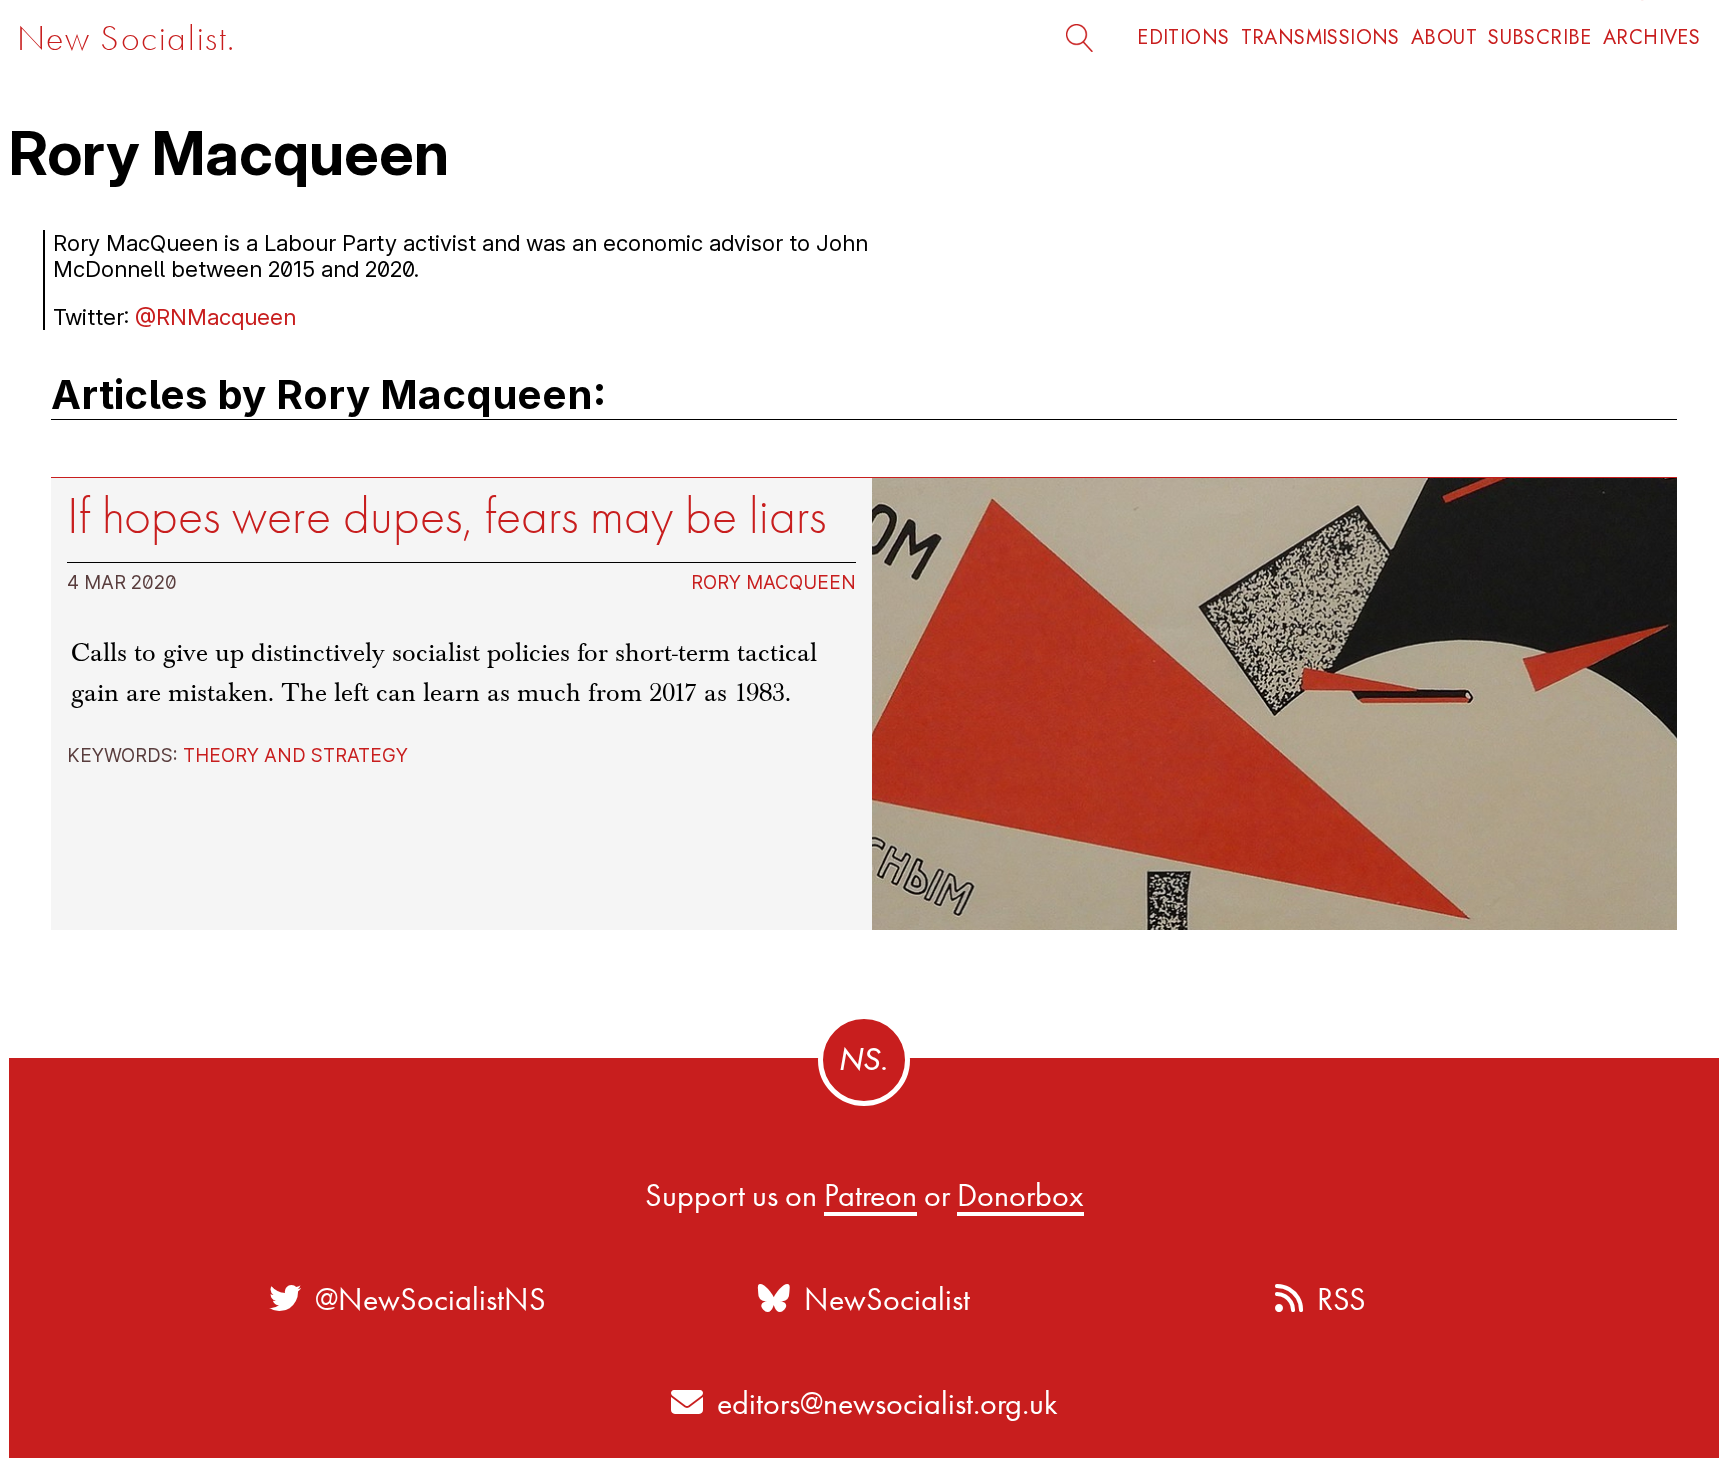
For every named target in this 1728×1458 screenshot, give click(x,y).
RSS (1334, 1299)
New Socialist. (126, 38)
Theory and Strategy (295, 755)
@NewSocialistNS (423, 1299)
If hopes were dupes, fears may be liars (446, 516)
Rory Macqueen (773, 582)
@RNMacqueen (215, 317)
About (1444, 37)
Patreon (870, 1195)
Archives (1651, 37)
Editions (1183, 37)
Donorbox (1020, 1195)
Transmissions (1320, 37)
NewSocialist (880, 1299)
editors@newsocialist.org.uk (887, 1403)
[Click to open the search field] (1089, 37)
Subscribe (1540, 37)
